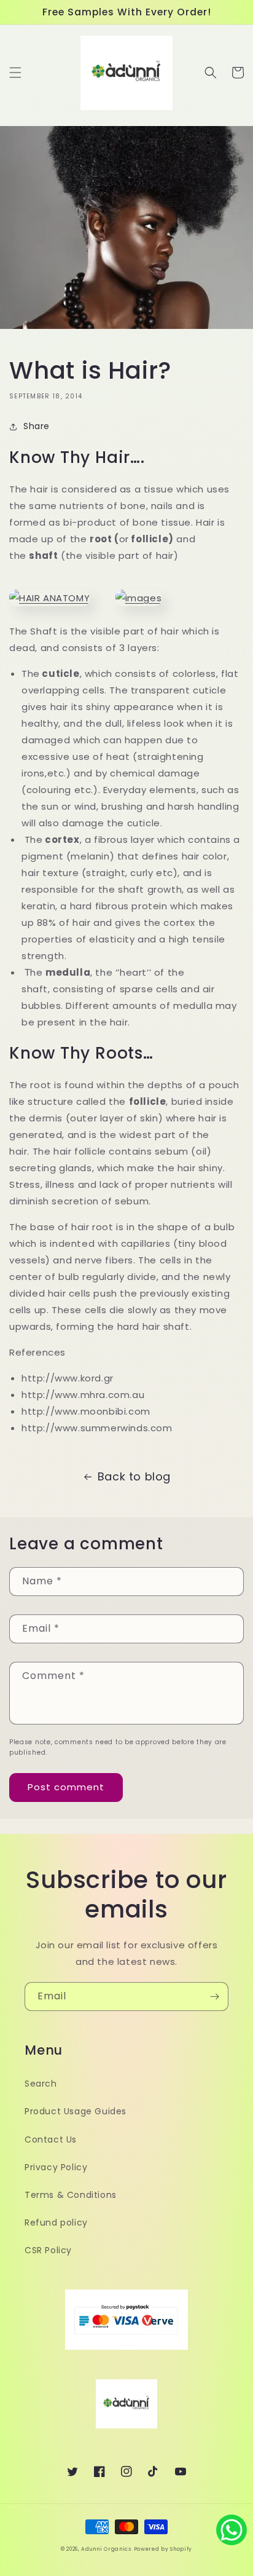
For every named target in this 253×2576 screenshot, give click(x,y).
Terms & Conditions (71, 2195)
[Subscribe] (214, 1997)
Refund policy (56, 2222)
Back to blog (134, 1476)
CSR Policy (48, 2250)
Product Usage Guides (76, 2111)
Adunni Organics (106, 2549)
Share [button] (37, 426)
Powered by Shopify (163, 2549)
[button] (15, 73)
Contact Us (51, 2139)
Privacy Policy (56, 2167)
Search (41, 2084)
